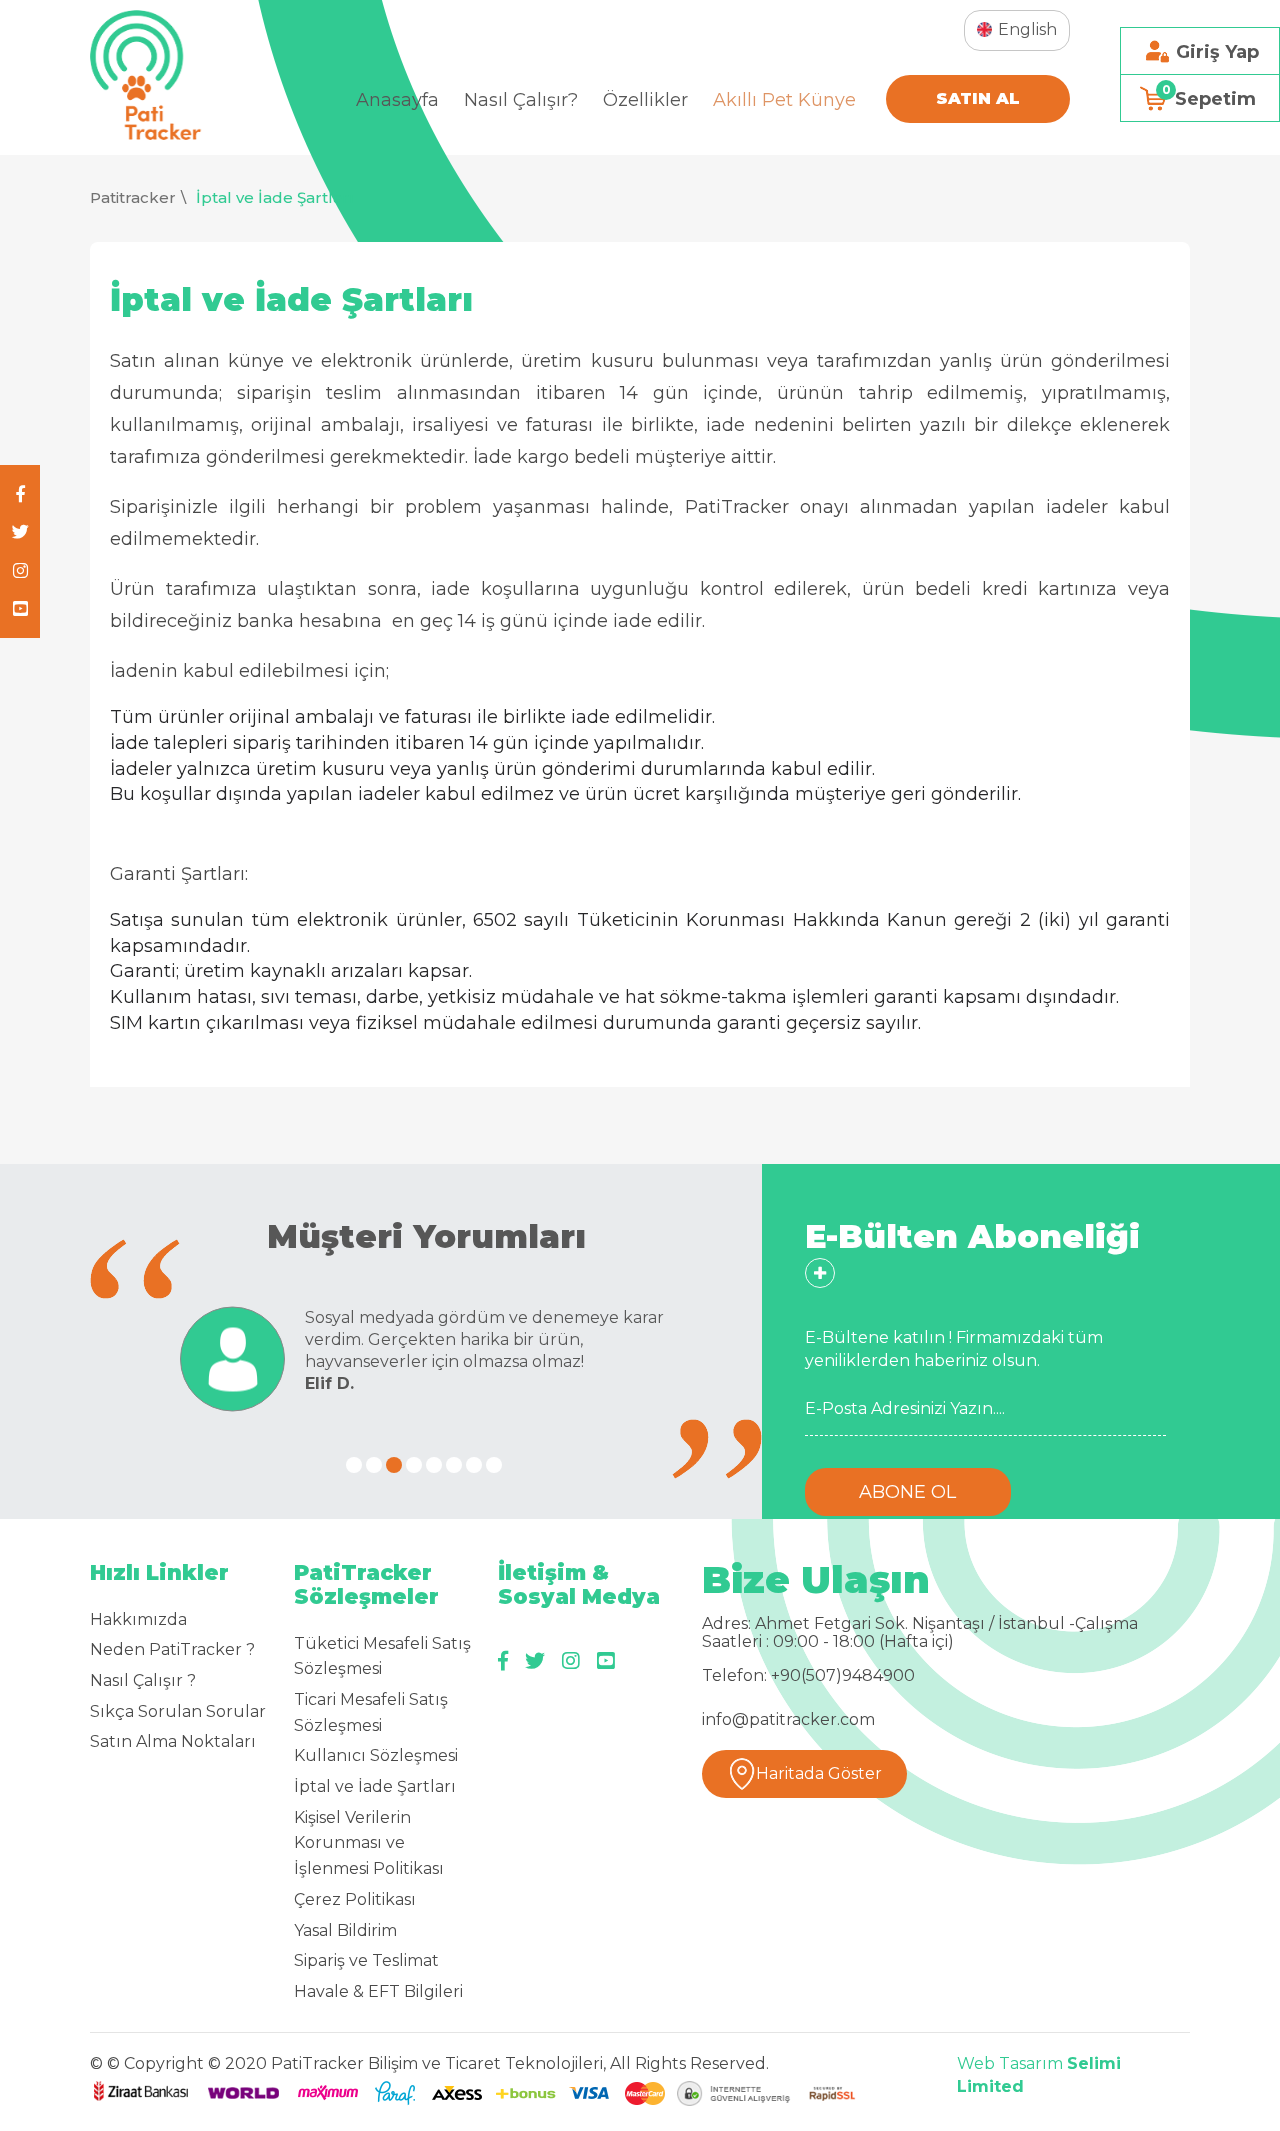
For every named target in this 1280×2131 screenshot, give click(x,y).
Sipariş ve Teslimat (366, 1960)
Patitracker (133, 197)
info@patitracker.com (788, 1720)
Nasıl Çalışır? (521, 100)
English (1027, 29)
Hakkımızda (138, 1619)
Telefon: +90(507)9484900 (808, 1676)
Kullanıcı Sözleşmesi (376, 1755)
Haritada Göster (819, 1773)
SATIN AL (978, 98)
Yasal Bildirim (345, 1930)
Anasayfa (397, 100)
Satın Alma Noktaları (173, 1741)
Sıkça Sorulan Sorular (178, 1711)
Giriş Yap (1217, 52)
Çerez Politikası (355, 1899)
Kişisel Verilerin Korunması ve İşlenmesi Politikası (369, 1843)
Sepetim (1209, 96)
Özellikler (645, 100)
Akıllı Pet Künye (784, 100)
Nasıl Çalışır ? (143, 1680)
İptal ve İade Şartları (275, 197)
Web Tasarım (1010, 2063)
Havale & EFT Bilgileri (378, 1991)
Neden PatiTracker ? (172, 1649)
